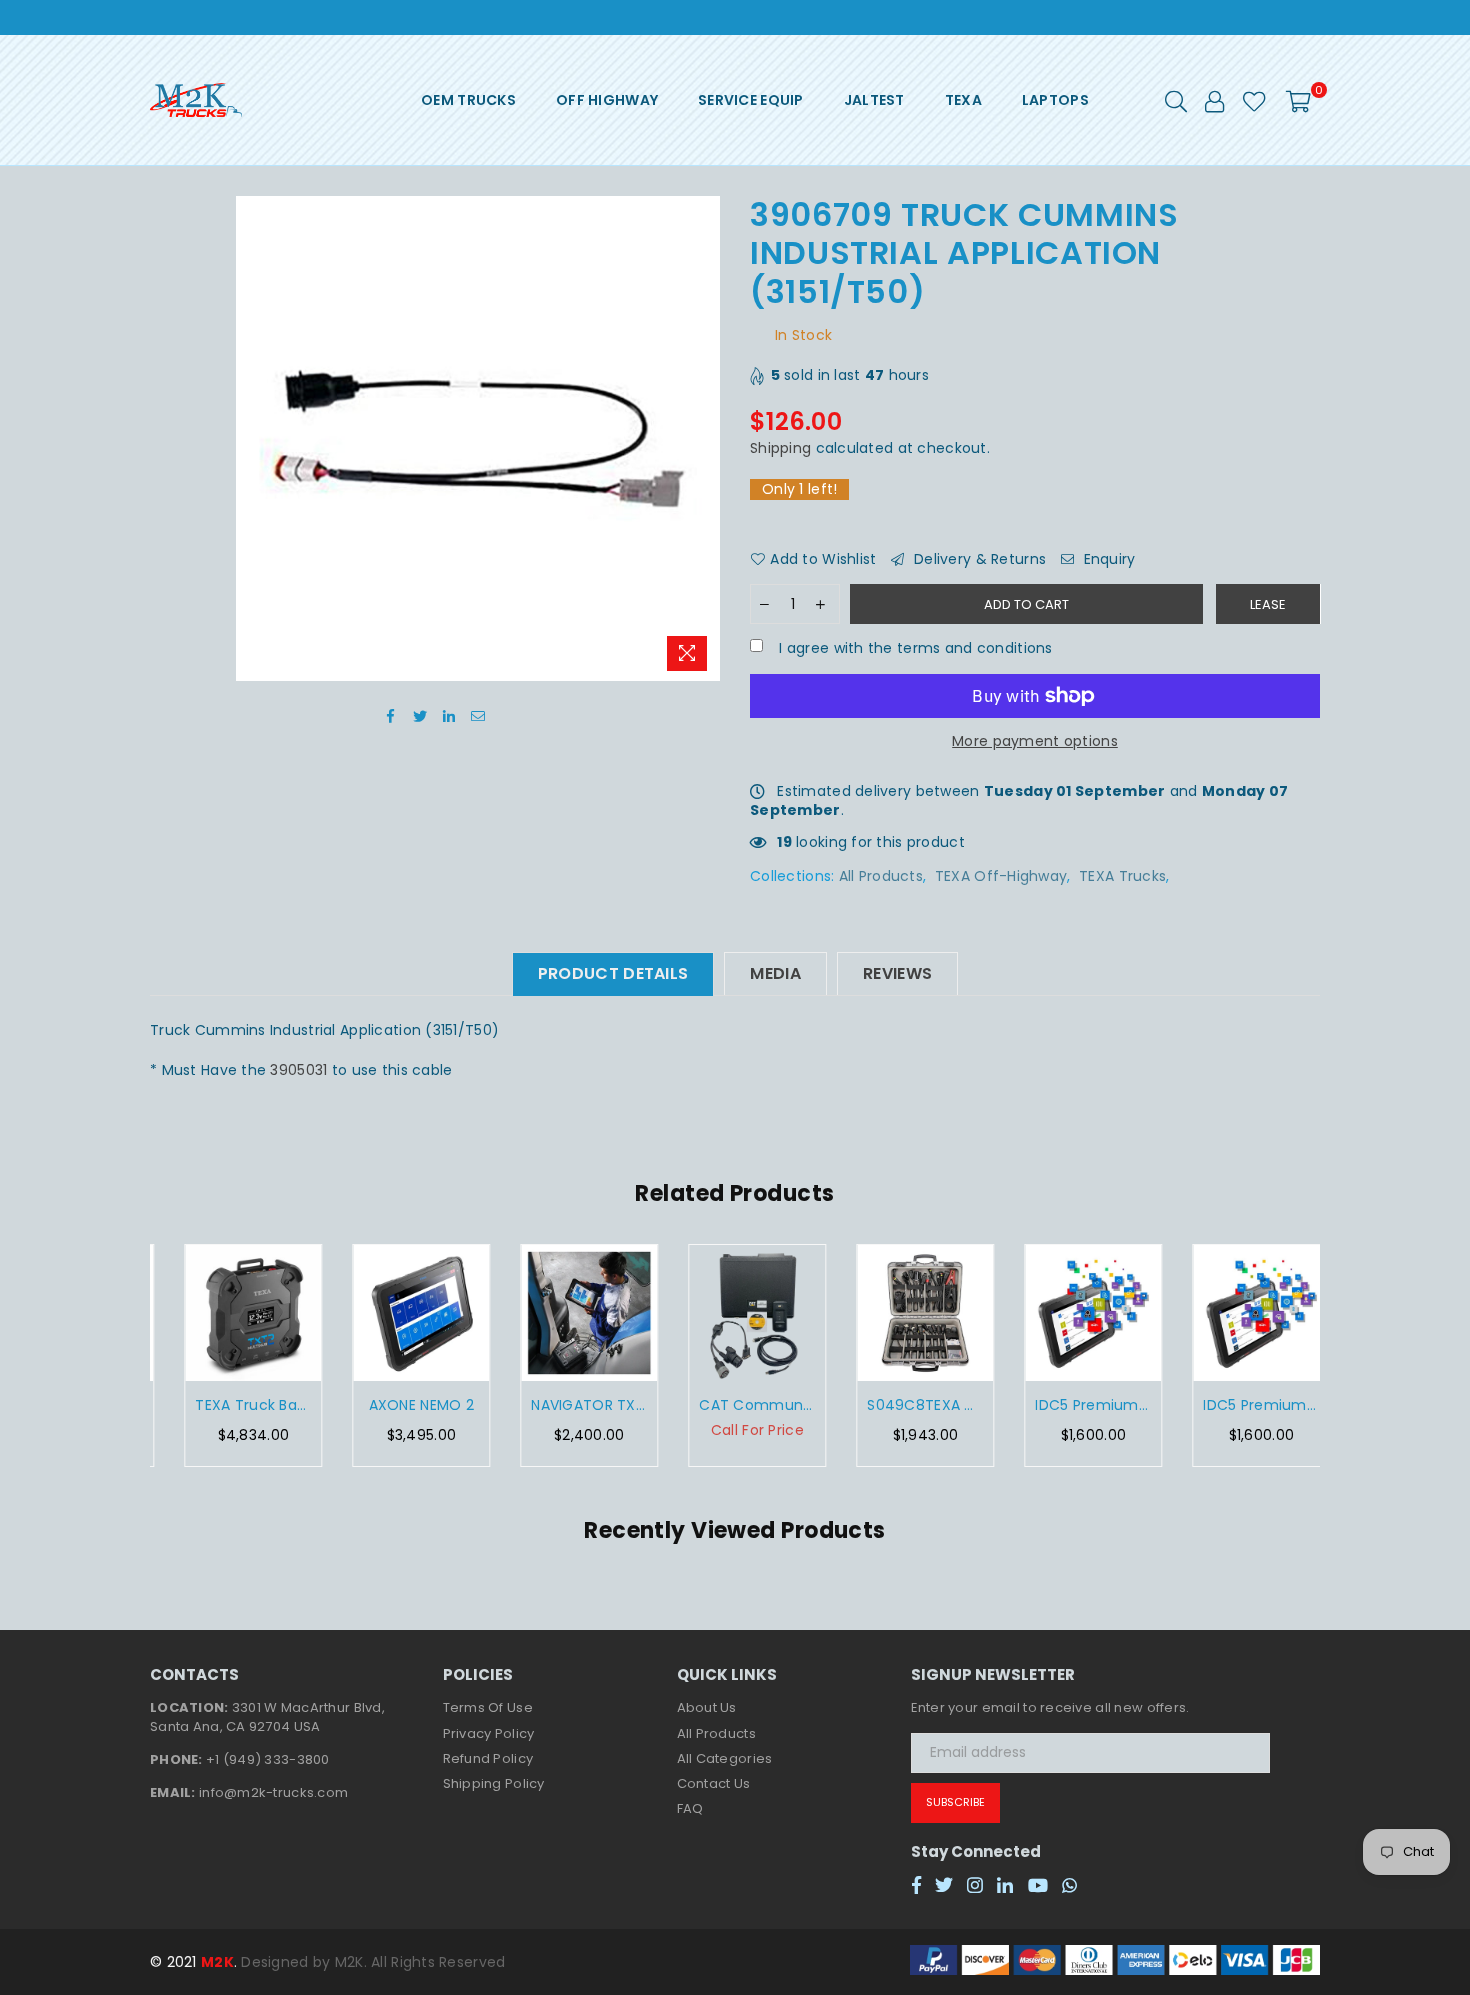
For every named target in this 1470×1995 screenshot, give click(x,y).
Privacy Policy (489, 1733)
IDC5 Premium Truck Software (1242, 1405)
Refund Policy (488, 1758)
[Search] (1176, 100)
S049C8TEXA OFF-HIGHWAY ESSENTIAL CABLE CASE (906, 1405)
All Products (881, 876)
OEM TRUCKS (468, 100)
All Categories (725, 1758)
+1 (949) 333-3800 (268, 1759)
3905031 (300, 1070)
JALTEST (874, 100)
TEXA (963, 100)
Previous (127, 1355)
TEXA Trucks (1122, 876)
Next (1342, 1355)
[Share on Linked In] (449, 716)
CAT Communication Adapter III (738, 1405)
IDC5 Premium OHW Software (1074, 1405)
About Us (707, 1707)
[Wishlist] (1254, 100)
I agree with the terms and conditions (914, 648)
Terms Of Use (488, 1707)
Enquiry (1107, 559)
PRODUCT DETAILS (613, 973)
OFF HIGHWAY (607, 100)
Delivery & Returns (978, 559)
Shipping (780, 448)
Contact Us (714, 1783)
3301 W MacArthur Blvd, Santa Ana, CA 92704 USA (267, 1716)
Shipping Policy (494, 1783)
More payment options (1035, 741)
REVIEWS (897, 973)
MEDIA (775, 973)
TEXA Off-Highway (1001, 876)
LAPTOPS (1055, 100)
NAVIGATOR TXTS (570, 1405)
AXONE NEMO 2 (401, 1405)
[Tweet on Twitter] (420, 716)
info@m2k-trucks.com (273, 1792)
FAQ (690, 1808)
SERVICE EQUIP (751, 100)
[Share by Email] (478, 716)
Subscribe (955, 1802)
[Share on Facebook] (391, 716)
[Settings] (1214, 100)
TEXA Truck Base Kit (234, 1405)
